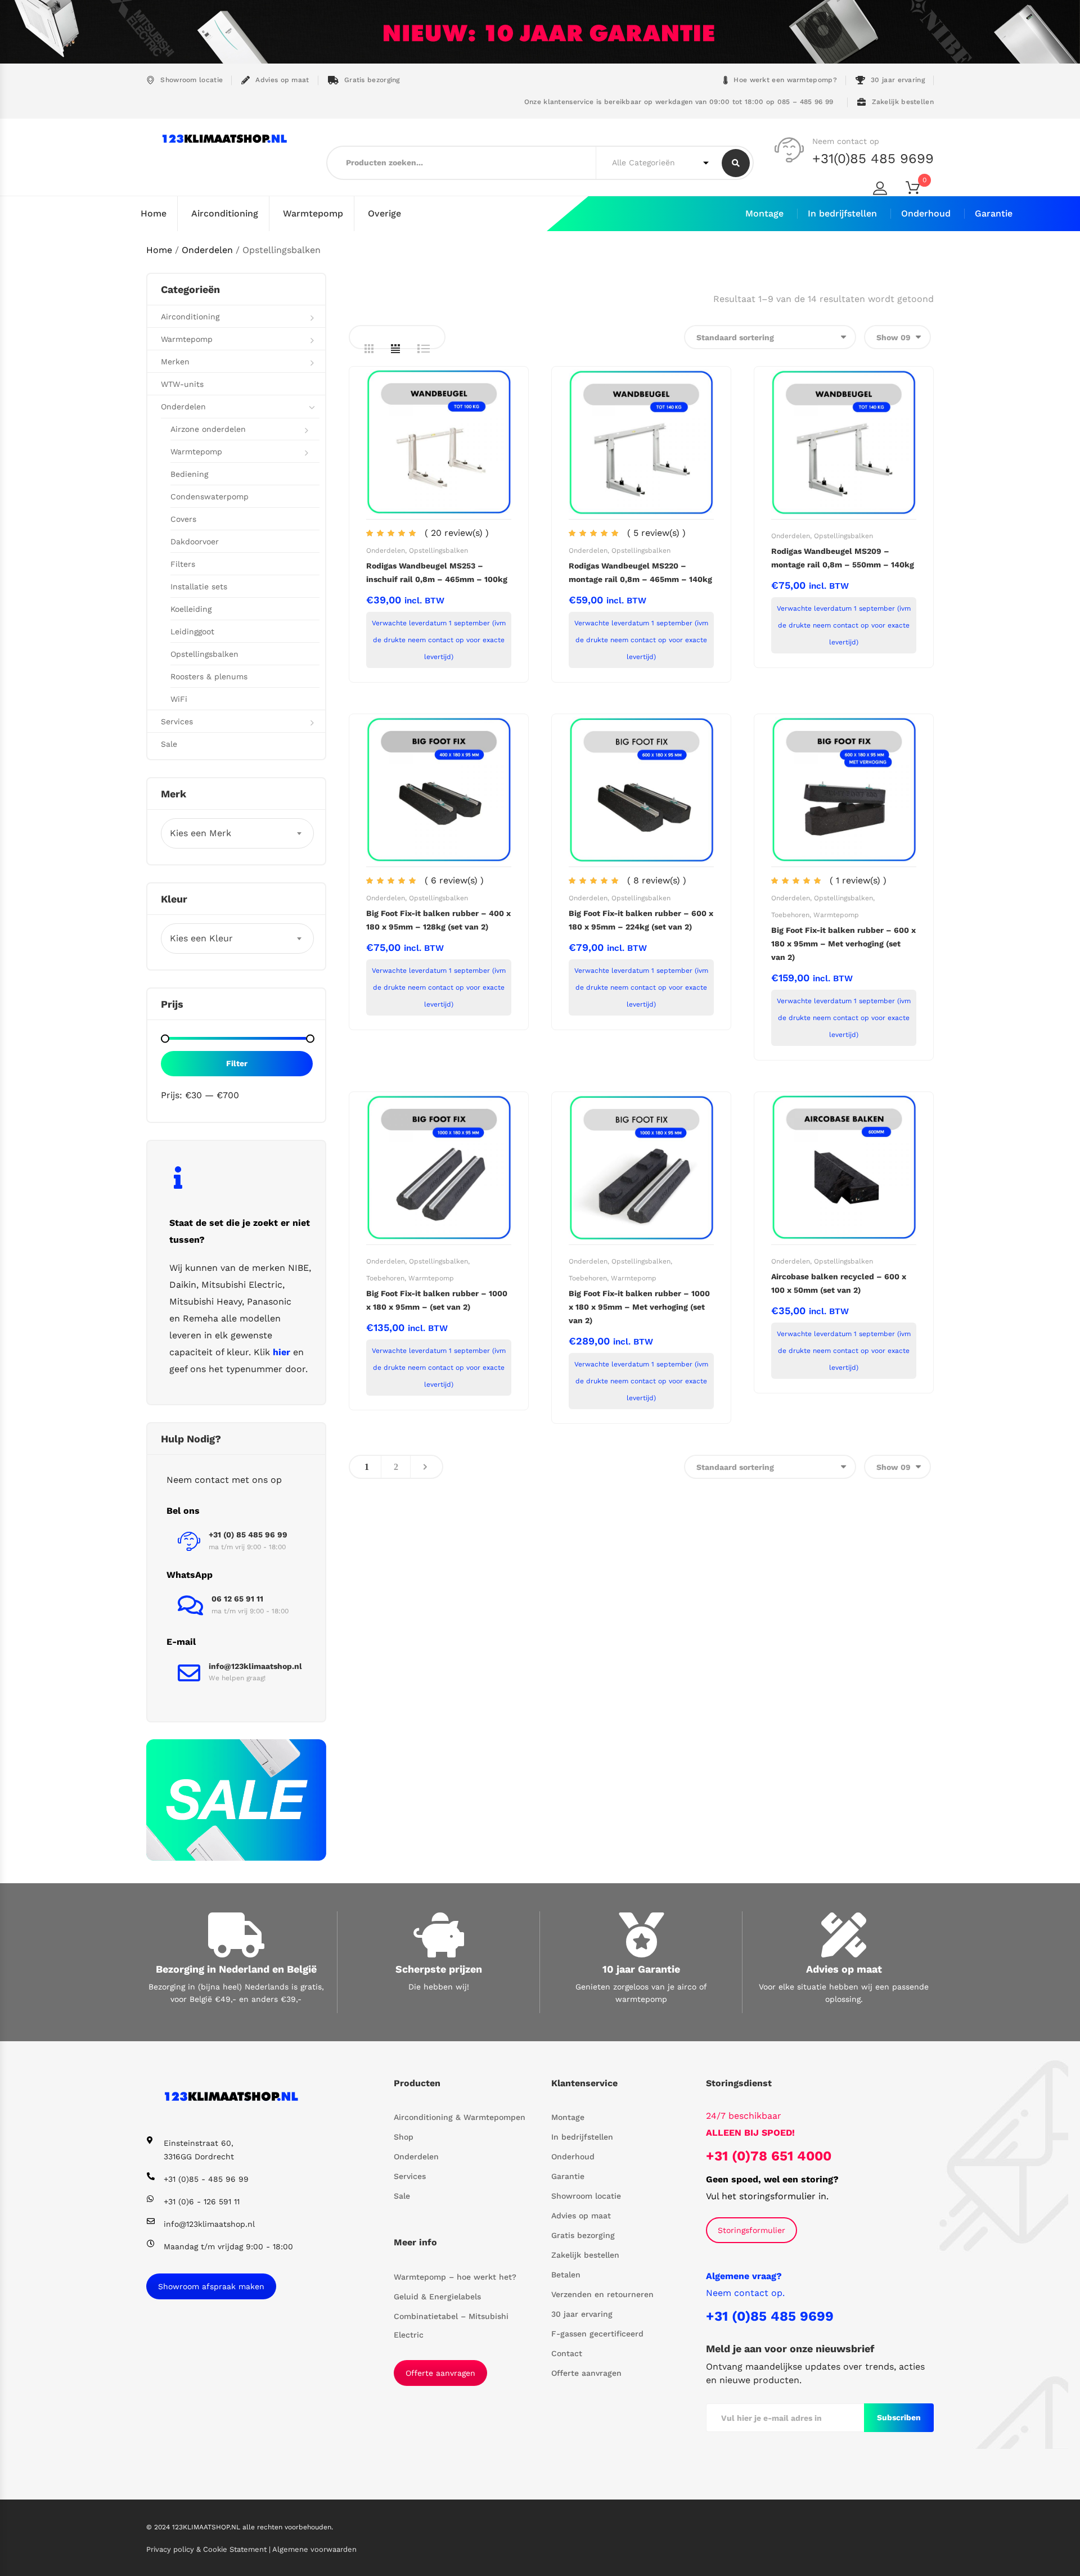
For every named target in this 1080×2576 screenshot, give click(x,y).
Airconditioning (225, 213)
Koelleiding (191, 609)
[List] (424, 349)
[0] (920, 190)
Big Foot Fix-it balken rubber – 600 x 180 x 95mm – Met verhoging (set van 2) (843, 944)
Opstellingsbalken (438, 551)
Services (177, 721)
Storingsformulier (751, 2230)
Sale (169, 744)
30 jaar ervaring (898, 80)
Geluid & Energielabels (437, 2297)
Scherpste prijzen (439, 1969)
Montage (764, 213)
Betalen (566, 2275)
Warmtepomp (313, 213)
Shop (404, 2137)
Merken (175, 362)
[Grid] (369, 349)
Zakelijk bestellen (903, 102)
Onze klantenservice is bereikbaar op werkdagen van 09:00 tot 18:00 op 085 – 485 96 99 (677, 102)
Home (154, 213)
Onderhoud (926, 213)
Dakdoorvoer (195, 542)
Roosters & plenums (209, 676)
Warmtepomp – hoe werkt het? (455, 2277)
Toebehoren (790, 915)
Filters (183, 564)
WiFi (179, 699)
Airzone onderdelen (208, 429)
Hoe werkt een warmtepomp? (785, 80)
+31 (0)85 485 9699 (770, 2316)
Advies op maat (282, 80)
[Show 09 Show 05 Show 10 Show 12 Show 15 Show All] (897, 337)
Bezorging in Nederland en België (236, 1969)
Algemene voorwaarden (314, 2549)
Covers (183, 519)
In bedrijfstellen (842, 213)
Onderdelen (207, 250)
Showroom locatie (192, 80)
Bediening (189, 474)
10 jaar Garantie (641, 1969)
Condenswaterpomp (210, 497)
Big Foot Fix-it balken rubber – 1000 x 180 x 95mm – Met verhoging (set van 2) (639, 1307)
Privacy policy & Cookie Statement (208, 2549)
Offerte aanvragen (440, 2373)
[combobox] (237, 833)
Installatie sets (199, 587)
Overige (384, 213)
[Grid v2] (395, 349)
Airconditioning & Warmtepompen (460, 2117)
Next (425, 1467)
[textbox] (237, 833)
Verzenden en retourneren (602, 2294)
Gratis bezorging (372, 80)
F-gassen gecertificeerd (597, 2334)
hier (282, 1352)
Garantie (994, 213)
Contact (567, 2353)
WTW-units (182, 384)
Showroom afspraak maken (211, 2286)
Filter (237, 1063)
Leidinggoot (192, 631)
